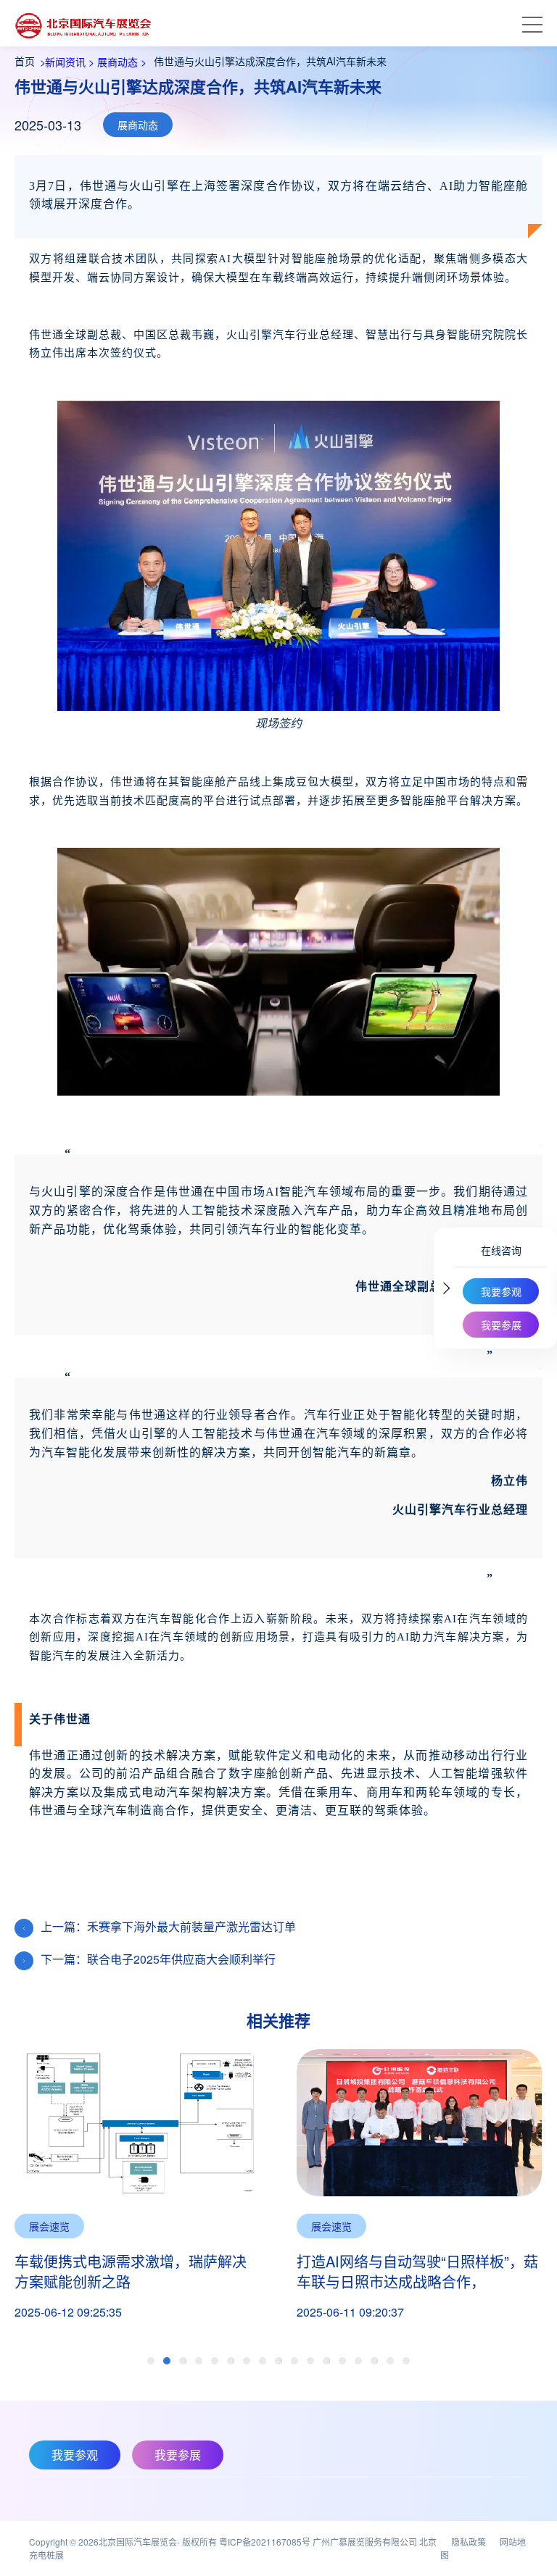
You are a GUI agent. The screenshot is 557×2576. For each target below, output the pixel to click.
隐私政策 (469, 2542)
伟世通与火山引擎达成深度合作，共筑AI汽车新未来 (270, 61)
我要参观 (501, 1291)
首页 (25, 61)
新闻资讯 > (68, 62)
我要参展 (501, 1325)
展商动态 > (120, 62)
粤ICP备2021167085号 (265, 2542)
